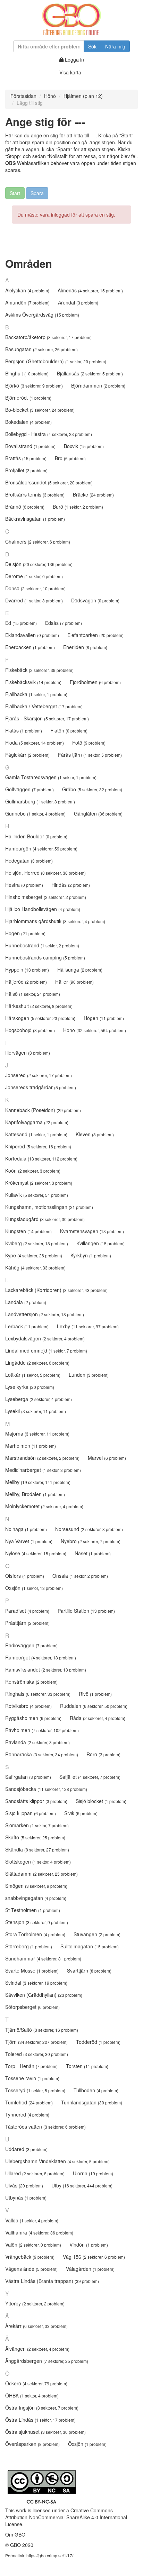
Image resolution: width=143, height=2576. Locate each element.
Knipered (38, 1146)
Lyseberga (39, 1399)
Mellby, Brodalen (35, 1494)
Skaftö (35, 1837)
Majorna (37, 1433)
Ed (21, 623)
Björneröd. (28, 398)
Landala (26, 1302)
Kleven (95, 1134)
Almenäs (90, 290)
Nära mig (115, 46)
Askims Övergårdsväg (42, 315)
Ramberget (41, 1657)
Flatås (24, 730)
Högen (104, 1018)
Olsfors (25, 1576)
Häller (74, 982)
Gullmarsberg (40, 801)
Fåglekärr (27, 755)
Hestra (24, 885)
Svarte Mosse (32, 1970)
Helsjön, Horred (45, 873)
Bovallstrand (30, 446)
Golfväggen (30, 789)
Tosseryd (35, 2090)
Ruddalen (94, 1706)
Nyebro (91, 1541)
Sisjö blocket (101, 1801)
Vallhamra (39, 2232)
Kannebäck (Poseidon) (43, 1110)
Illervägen (28, 1053)
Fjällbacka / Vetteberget (44, 706)
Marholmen (31, 1446)
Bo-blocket (40, 410)
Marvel (107, 1458)
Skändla (37, 1849)
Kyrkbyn (91, 1255)
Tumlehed (29, 2102)
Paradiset (27, 1611)
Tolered (37, 2054)
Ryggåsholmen (33, 1718)
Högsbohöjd (30, 1030)
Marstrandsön (42, 1458)
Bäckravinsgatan (35, 519)
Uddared (26, 2149)
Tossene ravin (32, 2078)
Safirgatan (28, 1777)
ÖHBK (32, 2395)
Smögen (36, 1886)
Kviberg (37, 1243)
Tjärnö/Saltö (42, 2030)
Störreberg (29, 1946)
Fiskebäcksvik (33, 682)
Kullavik (37, 1195)
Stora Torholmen (35, 1934)
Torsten (87, 2066)
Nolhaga (26, 1529)
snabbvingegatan (36, 1898)
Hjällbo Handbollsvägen (43, 909)
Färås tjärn (90, 755)
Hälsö (33, 994)
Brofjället (26, 470)
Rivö (95, 1694)
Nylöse (36, 1553)
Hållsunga (80, 970)
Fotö (89, 743)
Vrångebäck (30, 2257)
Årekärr (36, 2326)
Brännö (25, 507)
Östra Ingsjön (42, 2407)
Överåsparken (32, 2444)
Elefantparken (95, 635)
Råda (98, 1718)
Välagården (90, 2269)
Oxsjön (34, 1588)
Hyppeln (27, 970)
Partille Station (86, 1611)
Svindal (36, 1983)
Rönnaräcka (42, 1754)
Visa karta (70, 72)
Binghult (27, 373)
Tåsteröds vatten (45, 2127)
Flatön (69, 730)
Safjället (90, 1777)
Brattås (26, 458)
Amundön (27, 302)
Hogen (25, 933)
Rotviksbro (28, 1706)
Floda (35, 743)
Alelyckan (27, 290)
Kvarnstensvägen (92, 1231)
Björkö (34, 385)
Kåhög (35, 1267)
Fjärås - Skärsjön (47, 718)
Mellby (38, 1482)
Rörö (103, 1754)
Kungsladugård (45, 1219)
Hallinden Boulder (36, 836)
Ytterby (35, 2303)
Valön (33, 2245)
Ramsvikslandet (46, 1669)
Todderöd (98, 2042)
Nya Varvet (29, 1541)
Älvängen (37, 2349)
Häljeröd (26, 982)
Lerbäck (27, 1326)
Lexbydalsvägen (45, 1338)
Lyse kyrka (30, 1387)
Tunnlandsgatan (92, 2102)
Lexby (88, 1326)
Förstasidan (23, 96)
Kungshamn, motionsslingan (49, 1207)
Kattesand (36, 1134)
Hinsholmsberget (46, 897)
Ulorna (93, 2173)
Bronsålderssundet (49, 482)
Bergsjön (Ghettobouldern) (56, 361)
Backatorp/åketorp (48, 337)
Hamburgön (41, 848)
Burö (78, 507)
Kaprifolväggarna (37, 1122)
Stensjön (37, 1922)
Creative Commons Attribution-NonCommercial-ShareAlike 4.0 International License (66, 2517)
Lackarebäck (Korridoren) (56, 1290)
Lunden (89, 1375)
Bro (70, 458)
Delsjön (39, 564)
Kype (34, 1255)
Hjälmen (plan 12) (83, 96)
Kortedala (41, 1158)
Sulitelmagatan (90, 1946)
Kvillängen (100, 1243)
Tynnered (27, 2114)
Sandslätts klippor (36, 1801)
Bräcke (93, 494)
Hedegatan (29, 861)
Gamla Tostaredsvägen (51, 777)
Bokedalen (28, 422)
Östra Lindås (40, 2420)
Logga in (74, 60)
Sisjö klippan (31, 1813)
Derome (34, 576)
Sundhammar (43, 1958)
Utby (82, 2185)
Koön (33, 1171)
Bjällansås (90, 373)
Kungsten (28, 1231)
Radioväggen (31, 1645)
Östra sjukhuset (45, 2432)
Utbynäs (26, 2197)
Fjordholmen (95, 682)
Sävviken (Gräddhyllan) (44, 1995)
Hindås (71, 885)
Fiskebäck (39, 670)
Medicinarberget (43, 1470)
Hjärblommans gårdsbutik (55, 921)
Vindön (89, 2245)
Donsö (35, 588)
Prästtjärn (27, 1623)
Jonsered (39, 1075)
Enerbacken (30, 647)
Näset (93, 1553)
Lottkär (33, 1375)
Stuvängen (97, 1934)
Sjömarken (37, 1825)
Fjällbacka (36, 694)
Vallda (32, 2220)
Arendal (78, 302)
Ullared (35, 2173)
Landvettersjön (45, 1314)
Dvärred (34, 600)
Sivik (81, 1813)
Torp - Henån (31, 2066)
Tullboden (96, 2090)
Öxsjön (87, 2444)
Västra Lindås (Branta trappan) (52, 2281)
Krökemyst (39, 1183)
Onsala (80, 1576)
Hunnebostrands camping (45, 957)
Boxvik (84, 446)
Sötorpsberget (32, 2007)
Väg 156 (94, 2257)
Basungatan (41, 349)
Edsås (64, 623)
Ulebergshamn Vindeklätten (57, 2161)
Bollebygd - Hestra (49, 434)
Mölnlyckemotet (44, 1506)
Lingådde (37, 1363)
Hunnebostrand (42, 945)
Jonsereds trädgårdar (41, 1087)
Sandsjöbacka (46, 1789)
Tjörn (36, 2042)
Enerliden (85, 647)
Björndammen (98, 385)
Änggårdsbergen (47, 2361)
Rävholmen (42, 1730)
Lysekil (36, 1411)
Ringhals (38, 1694)
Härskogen (40, 1018)
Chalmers (38, 541)
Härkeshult (39, 1006)
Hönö (50, 96)
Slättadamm (41, 1874)
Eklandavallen (32, 635)
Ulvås (24, 2185)
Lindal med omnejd (46, 1350)
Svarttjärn (89, 1970)
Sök (92, 46)
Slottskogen (38, 1862)
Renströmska (31, 1682)
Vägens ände (31, 2269)
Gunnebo (35, 813)
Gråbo (92, 789)
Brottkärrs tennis (35, 494)
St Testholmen (33, 1910)
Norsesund (89, 1529)
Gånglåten (98, 813)
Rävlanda (37, 1742)
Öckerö (36, 2383)
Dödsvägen (95, 600)
